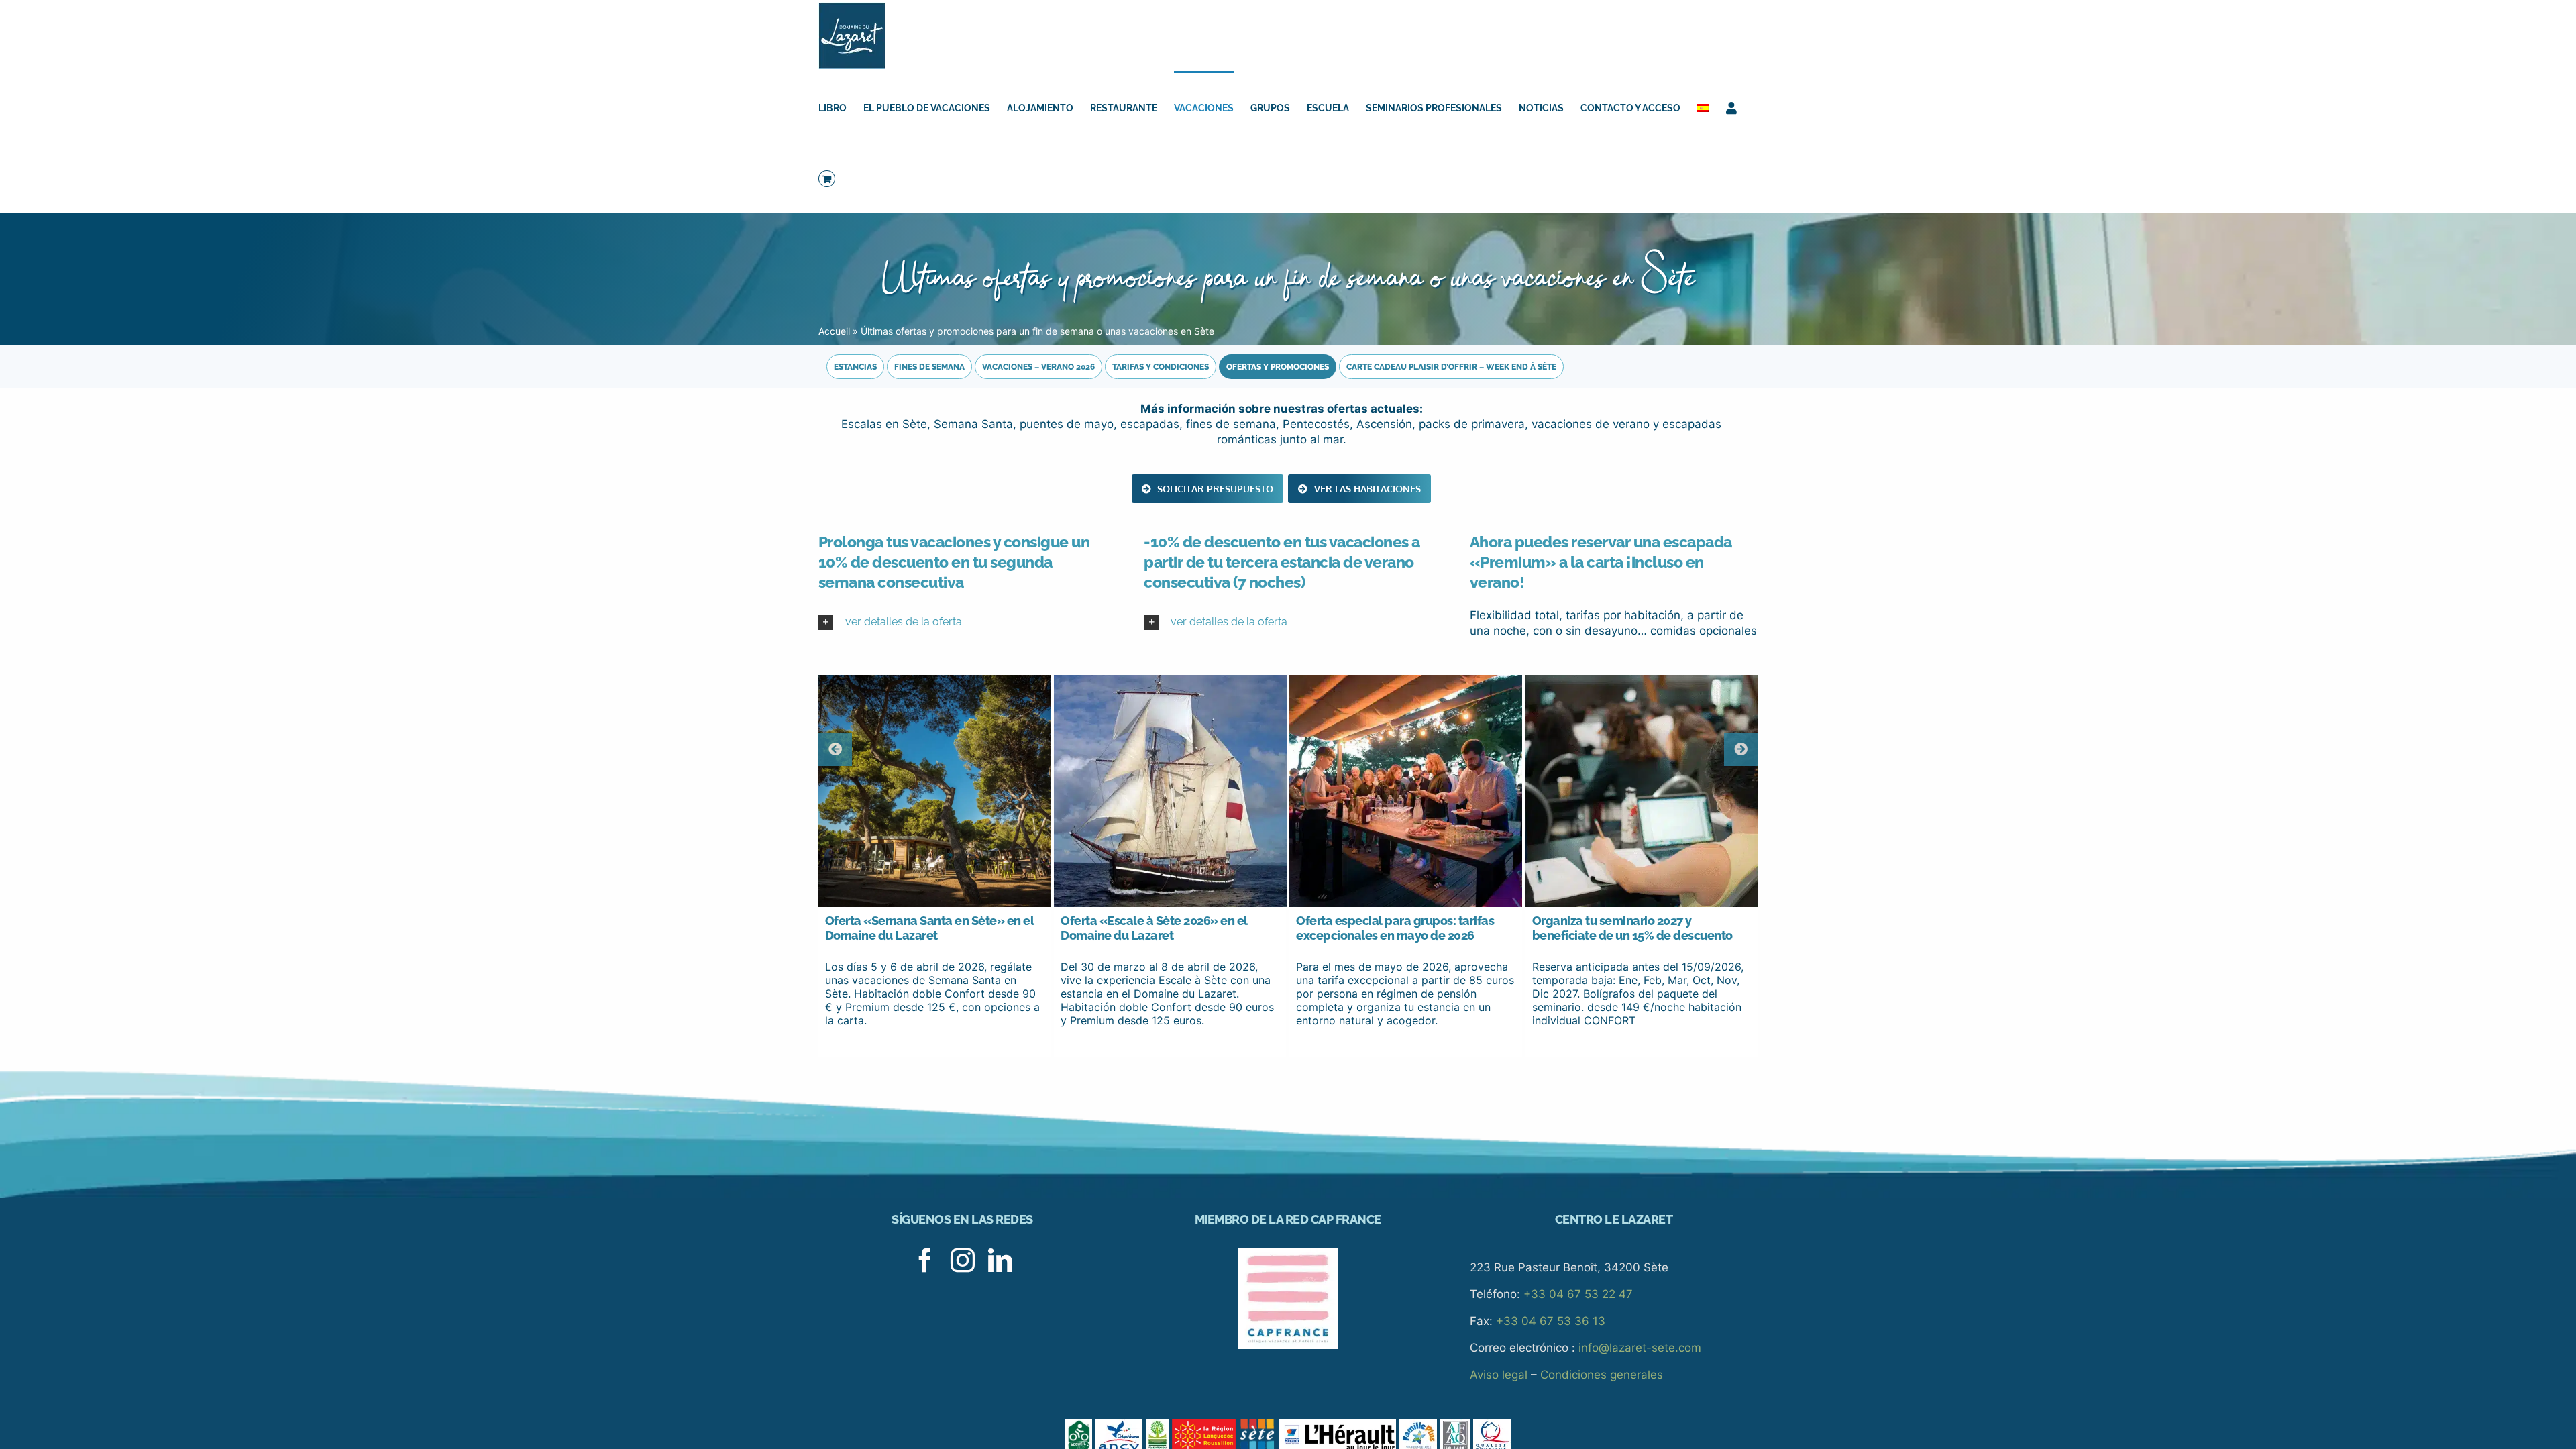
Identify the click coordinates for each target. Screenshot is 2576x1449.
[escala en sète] (1170, 680)
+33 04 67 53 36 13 (1551, 1321)
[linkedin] (1000, 1260)
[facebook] (925, 1260)
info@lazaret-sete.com (1640, 1348)
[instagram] (963, 1260)
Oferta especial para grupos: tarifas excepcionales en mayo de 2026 (1395, 928)
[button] (962, 622)
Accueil (834, 331)
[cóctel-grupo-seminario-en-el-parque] (1405, 680)
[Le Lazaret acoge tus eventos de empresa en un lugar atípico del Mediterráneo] (934, 680)
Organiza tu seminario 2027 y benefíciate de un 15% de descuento (1632, 928)
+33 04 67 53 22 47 (1578, 1294)
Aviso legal (1499, 1375)
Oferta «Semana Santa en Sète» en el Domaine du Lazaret (930, 928)
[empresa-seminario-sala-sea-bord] (1642, 680)
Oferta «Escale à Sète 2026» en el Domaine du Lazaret (1154, 928)
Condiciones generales (1602, 1375)
